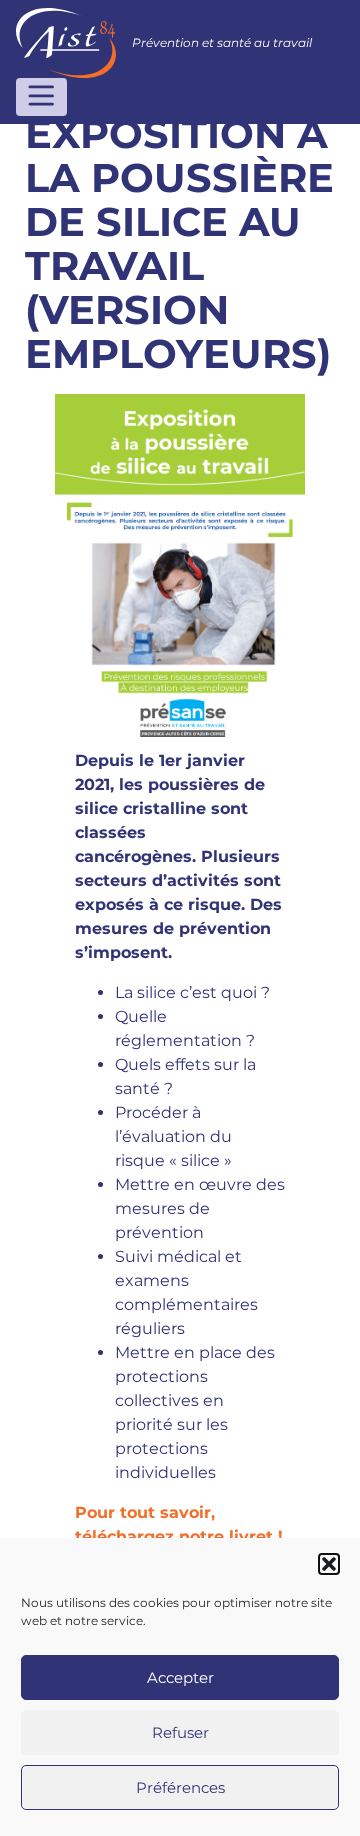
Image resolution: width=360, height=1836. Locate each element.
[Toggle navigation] (41, 97)
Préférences (180, 1787)
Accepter (180, 1677)
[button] (329, 1564)
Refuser (180, 1732)
